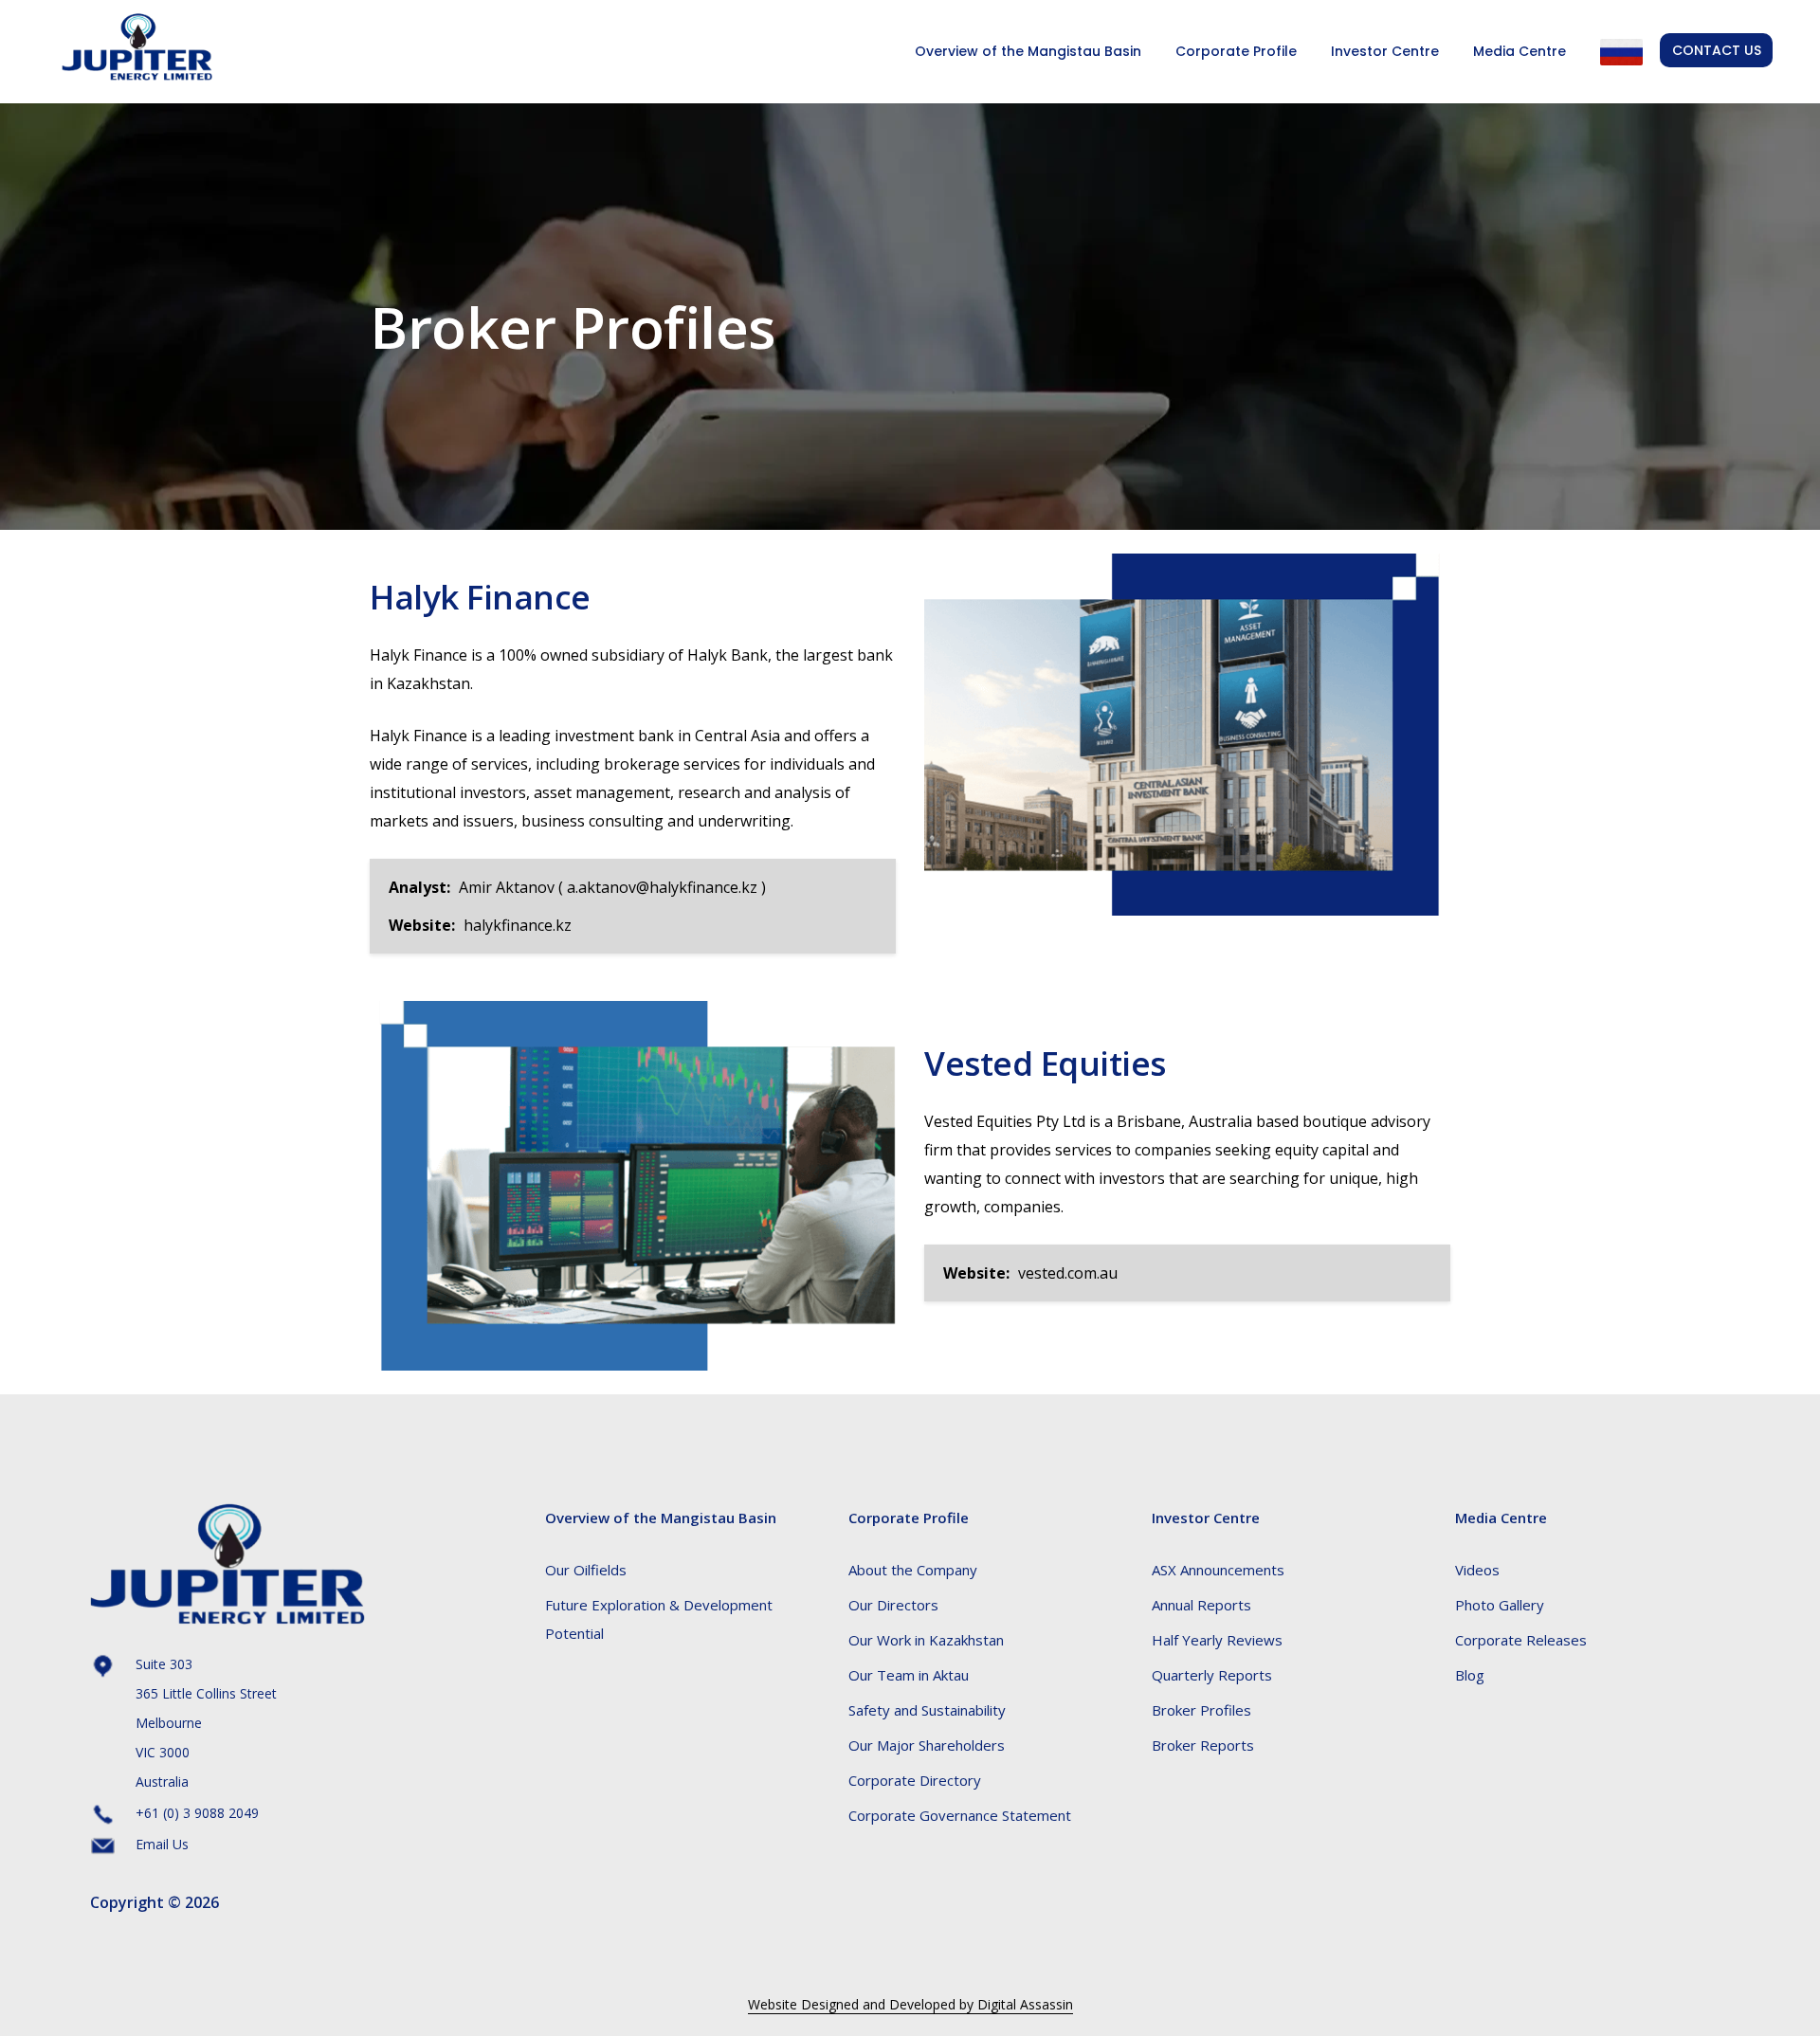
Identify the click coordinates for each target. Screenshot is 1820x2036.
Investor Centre (1385, 51)
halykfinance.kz (518, 925)
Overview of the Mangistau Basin (1028, 51)
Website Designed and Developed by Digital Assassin (910, 2004)
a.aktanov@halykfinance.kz (662, 887)
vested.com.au (1068, 1273)
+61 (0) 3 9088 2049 (197, 1813)
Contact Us (1717, 50)
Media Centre (1520, 51)
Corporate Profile (1236, 51)
